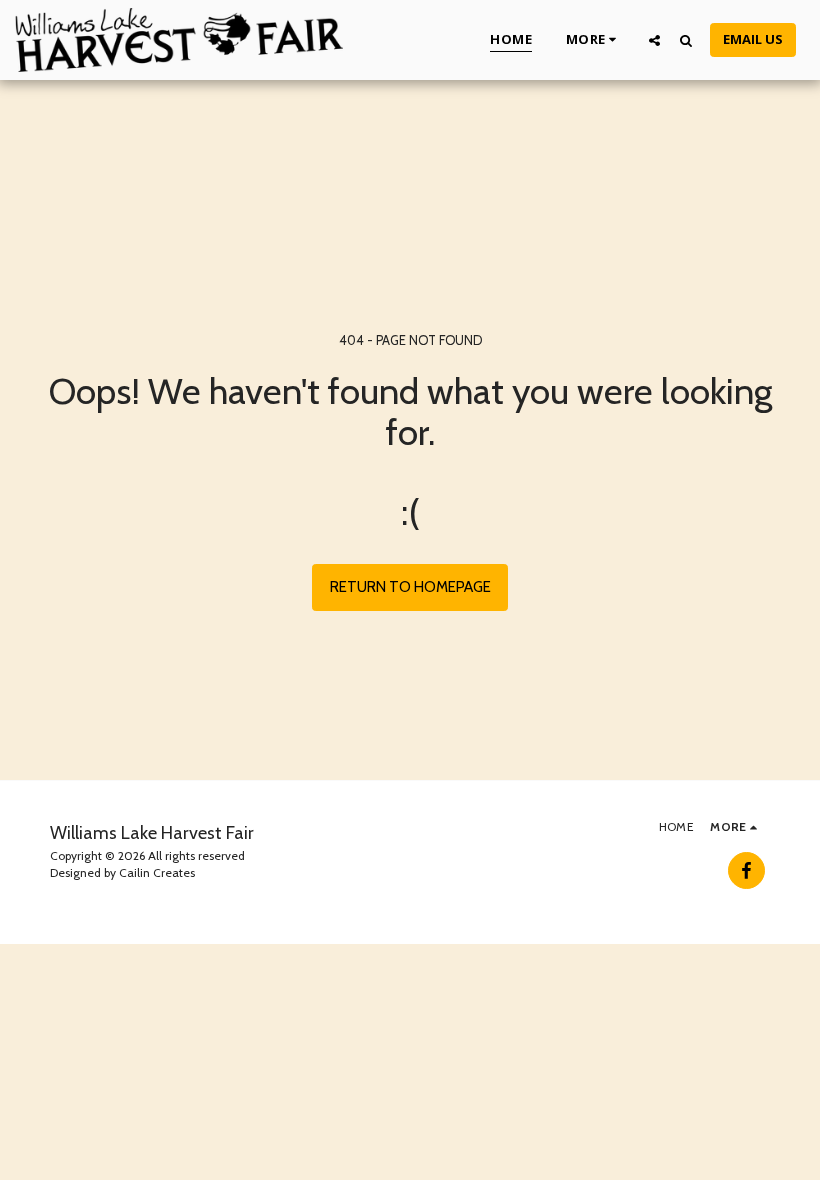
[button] (654, 40)
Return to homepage (410, 587)
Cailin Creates (157, 872)
